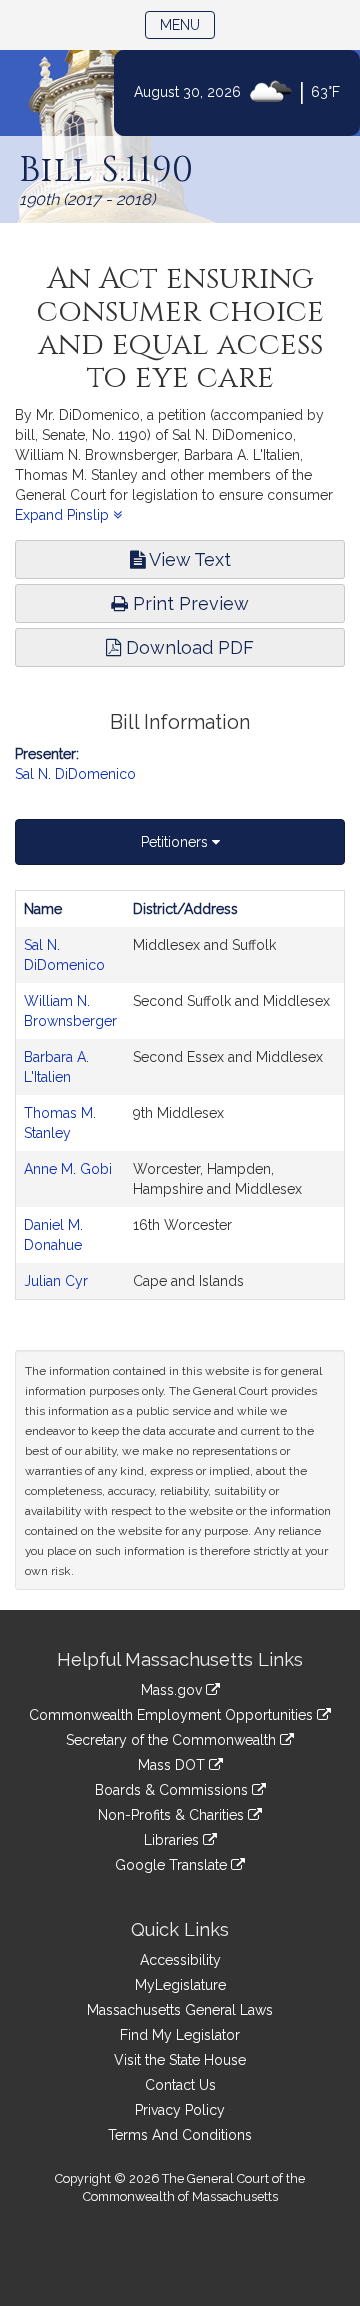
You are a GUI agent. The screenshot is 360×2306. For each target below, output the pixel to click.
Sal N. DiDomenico (75, 774)
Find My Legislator (180, 2035)
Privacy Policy (180, 2110)
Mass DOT (173, 1765)
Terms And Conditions (180, 2135)
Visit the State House (180, 2060)
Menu (187, 24)
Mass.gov (173, 1690)
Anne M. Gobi (68, 1169)
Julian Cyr (56, 1281)
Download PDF (187, 647)
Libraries (173, 1840)
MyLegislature (180, 1985)
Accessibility (180, 1960)
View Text (188, 559)
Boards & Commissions (173, 1790)
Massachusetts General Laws (180, 2010)
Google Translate (173, 1865)
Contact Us (180, 2085)
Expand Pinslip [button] (64, 515)
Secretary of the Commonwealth (173, 1740)
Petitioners (176, 842)
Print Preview (188, 603)
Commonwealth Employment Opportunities (173, 1715)
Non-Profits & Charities (173, 1815)
